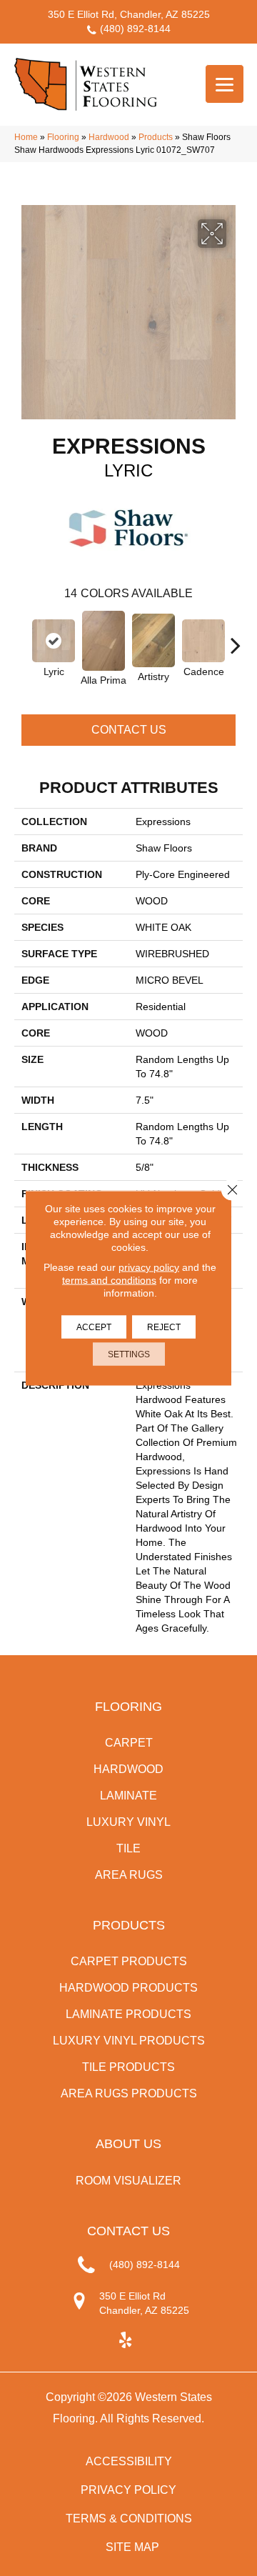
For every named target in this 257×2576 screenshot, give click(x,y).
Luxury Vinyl (128, 1822)
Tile (128, 1848)
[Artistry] (153, 640)
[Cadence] (203, 641)
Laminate (128, 1796)
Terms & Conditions (129, 2518)
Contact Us (129, 730)
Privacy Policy (128, 2490)
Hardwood (109, 137)
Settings (129, 1354)
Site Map (132, 2547)
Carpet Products (129, 1961)
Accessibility (129, 2461)
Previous (21, 638)
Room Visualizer (128, 2181)
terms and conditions (109, 1280)
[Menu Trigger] (225, 84)
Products (156, 137)
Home (26, 137)
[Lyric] (54, 641)
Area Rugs (129, 1875)
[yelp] (125, 2341)
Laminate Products (128, 2014)
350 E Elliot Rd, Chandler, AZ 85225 (129, 14)
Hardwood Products (128, 1988)
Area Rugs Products (129, 2093)
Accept (94, 1327)
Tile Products (128, 2067)
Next (236, 638)
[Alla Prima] (104, 641)
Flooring (63, 137)
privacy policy (149, 1267)
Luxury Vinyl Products (129, 2041)
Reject (164, 1327)
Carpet (129, 1743)
